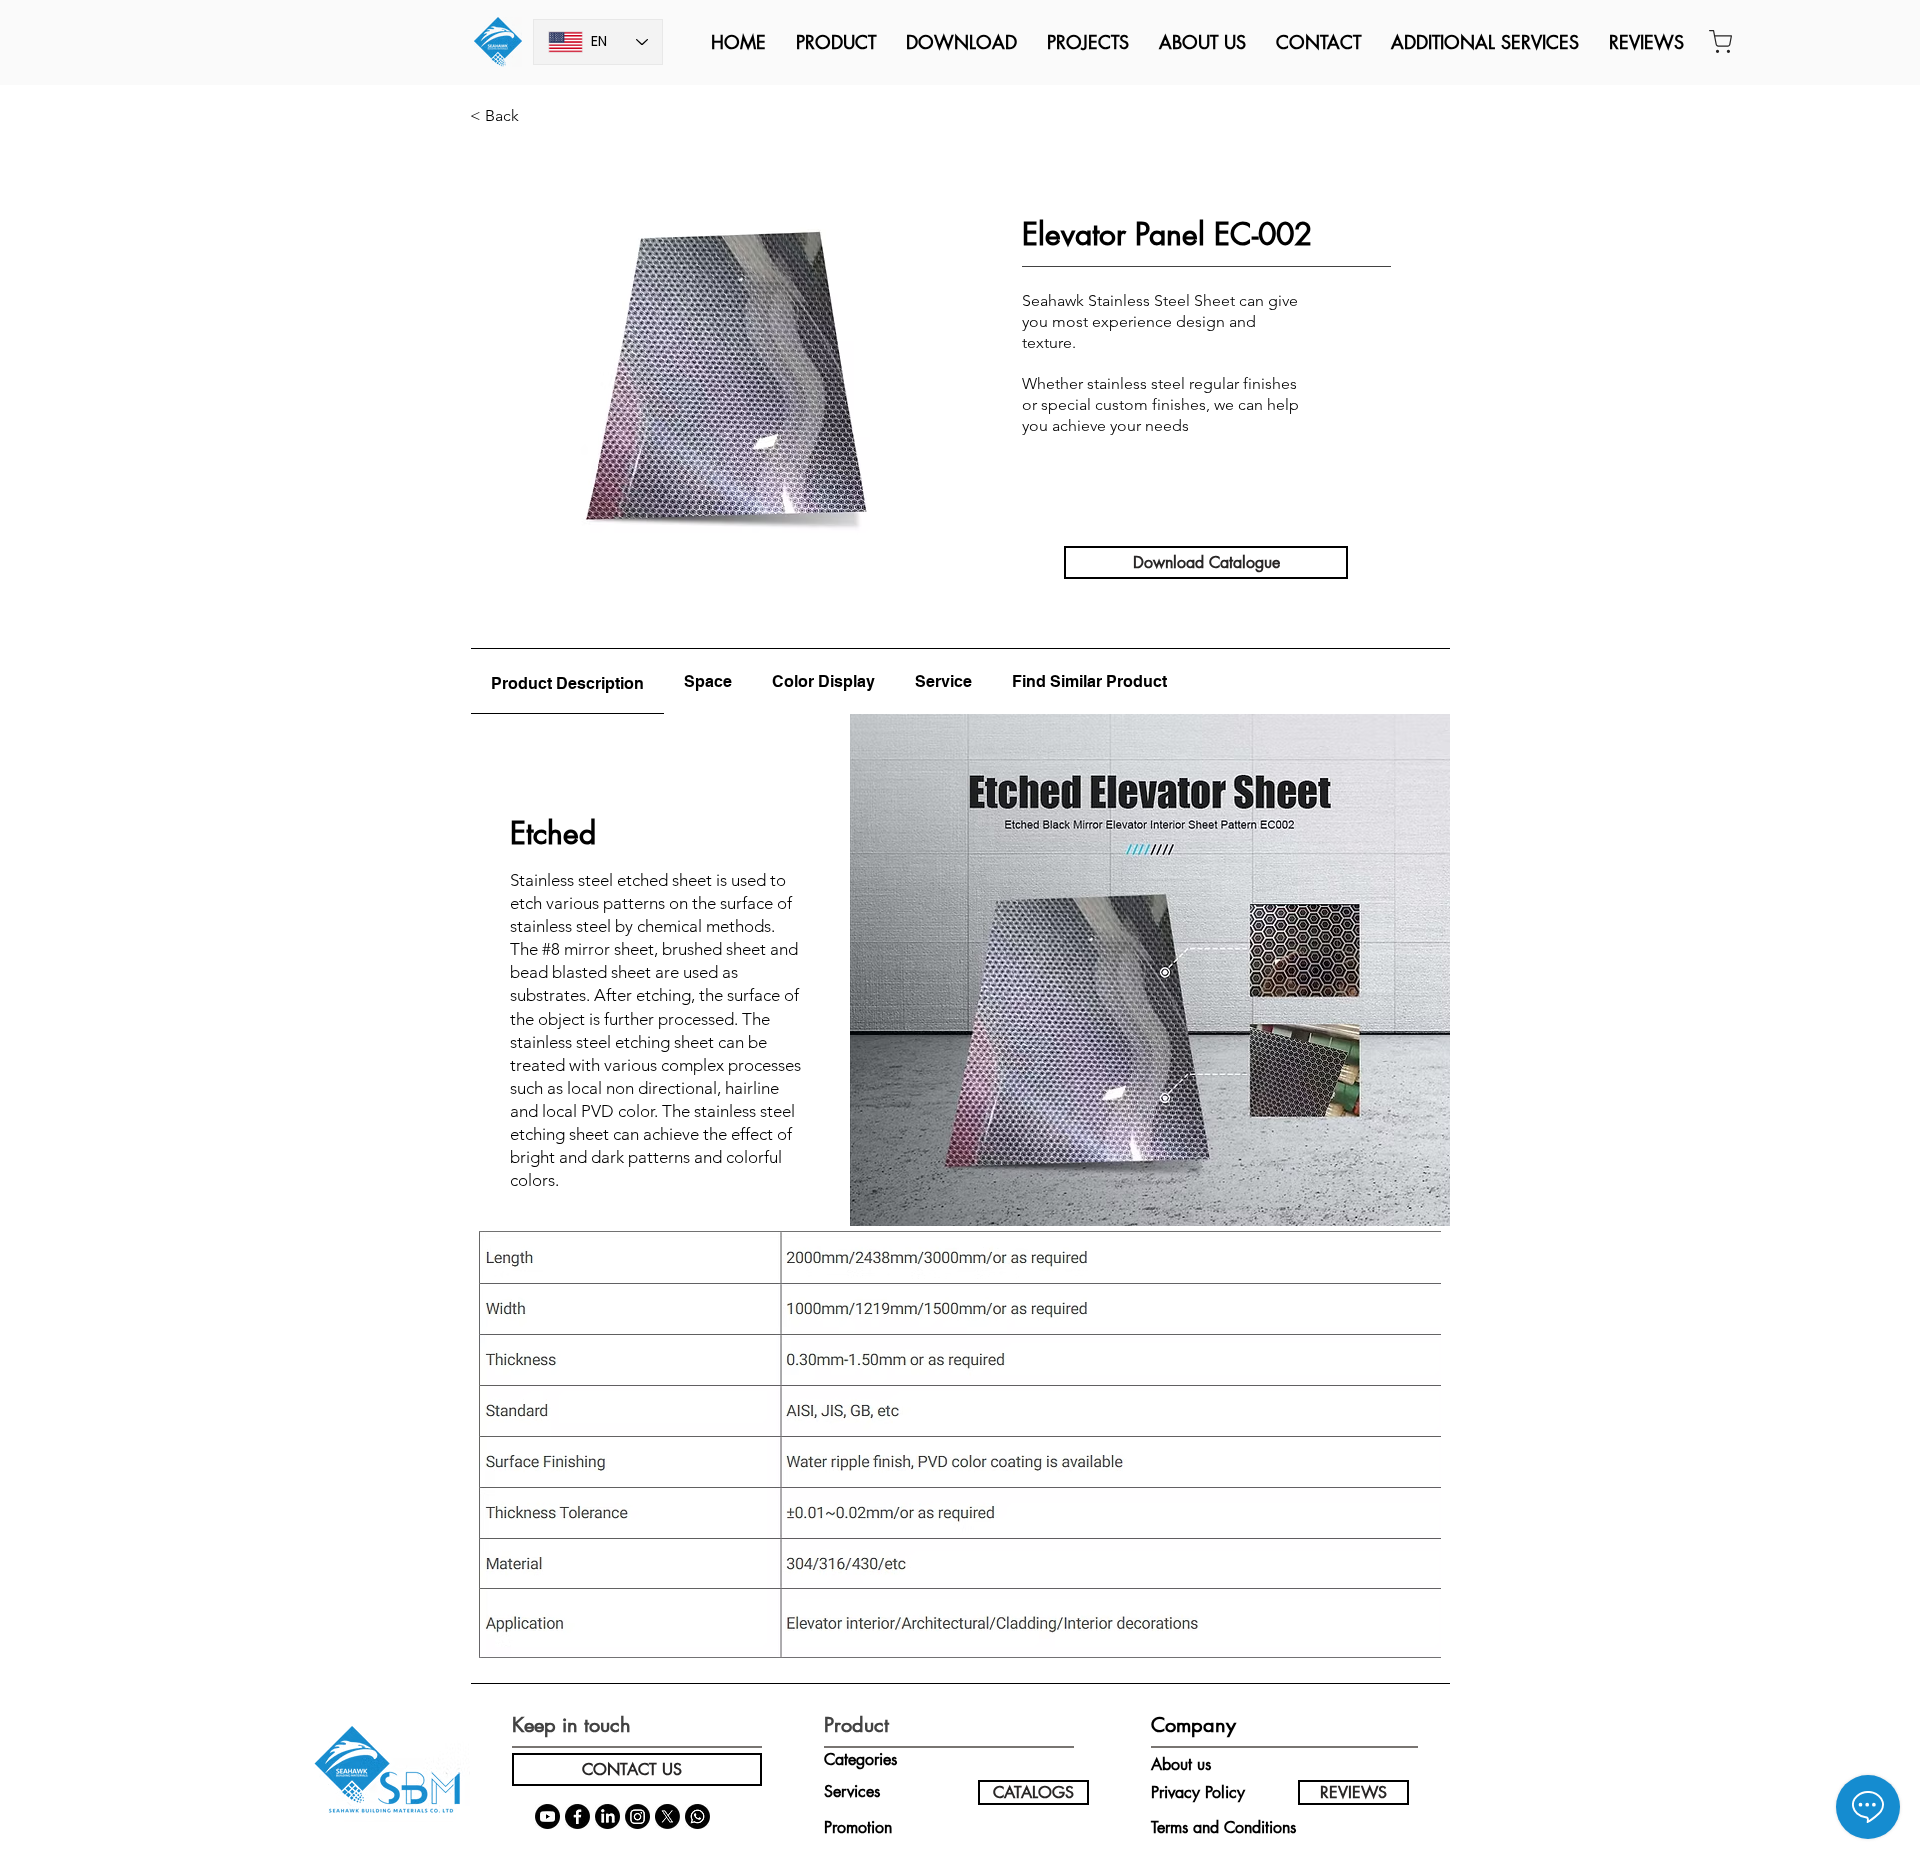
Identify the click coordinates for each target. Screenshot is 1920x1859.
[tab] (567, 681)
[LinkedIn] (607, 1816)
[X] (667, 1816)
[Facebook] (577, 1816)
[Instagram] (637, 1816)
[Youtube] (547, 1816)
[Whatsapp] (697, 1816)
